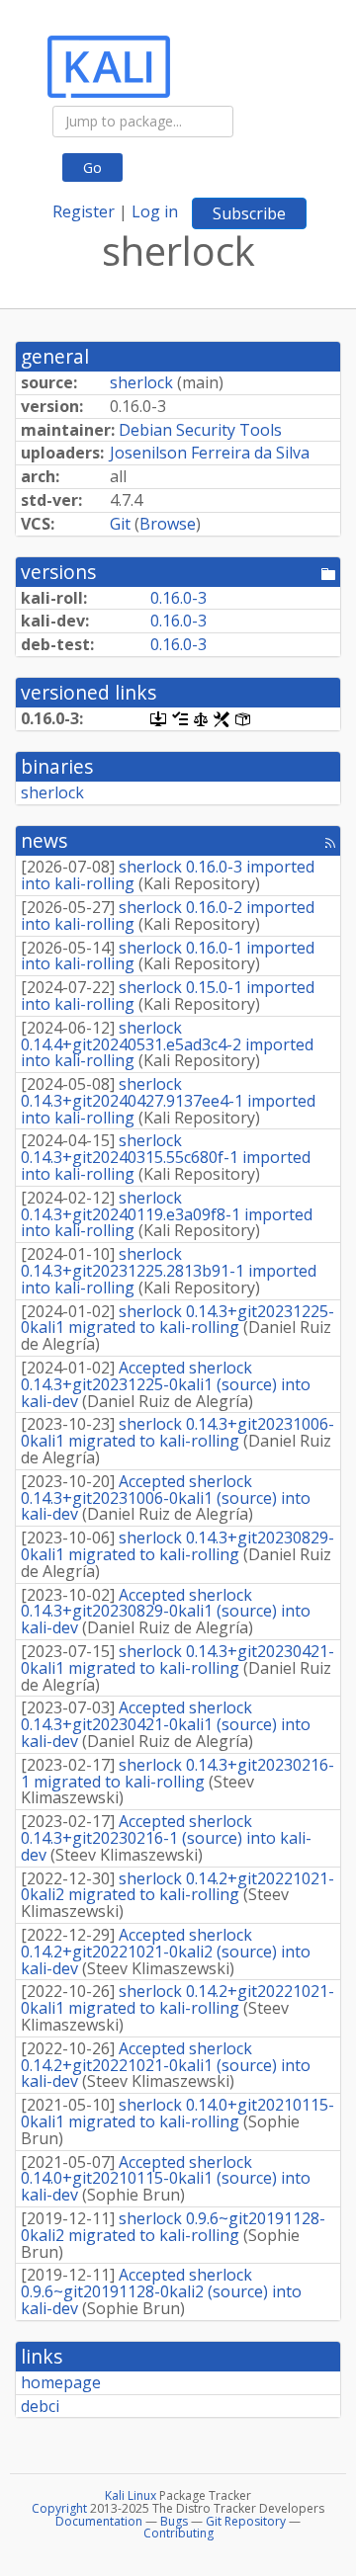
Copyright (59, 2508)
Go (92, 167)
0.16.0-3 (178, 598)
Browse (168, 524)
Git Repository (246, 2521)
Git (120, 524)
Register (84, 211)
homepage (61, 2382)
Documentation (99, 2521)
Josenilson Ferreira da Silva (210, 453)
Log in (155, 211)
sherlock (141, 382)
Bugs (174, 2521)
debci (40, 2406)
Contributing (178, 2533)
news (44, 840)
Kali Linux (131, 2495)
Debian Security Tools (200, 430)
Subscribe (249, 213)
